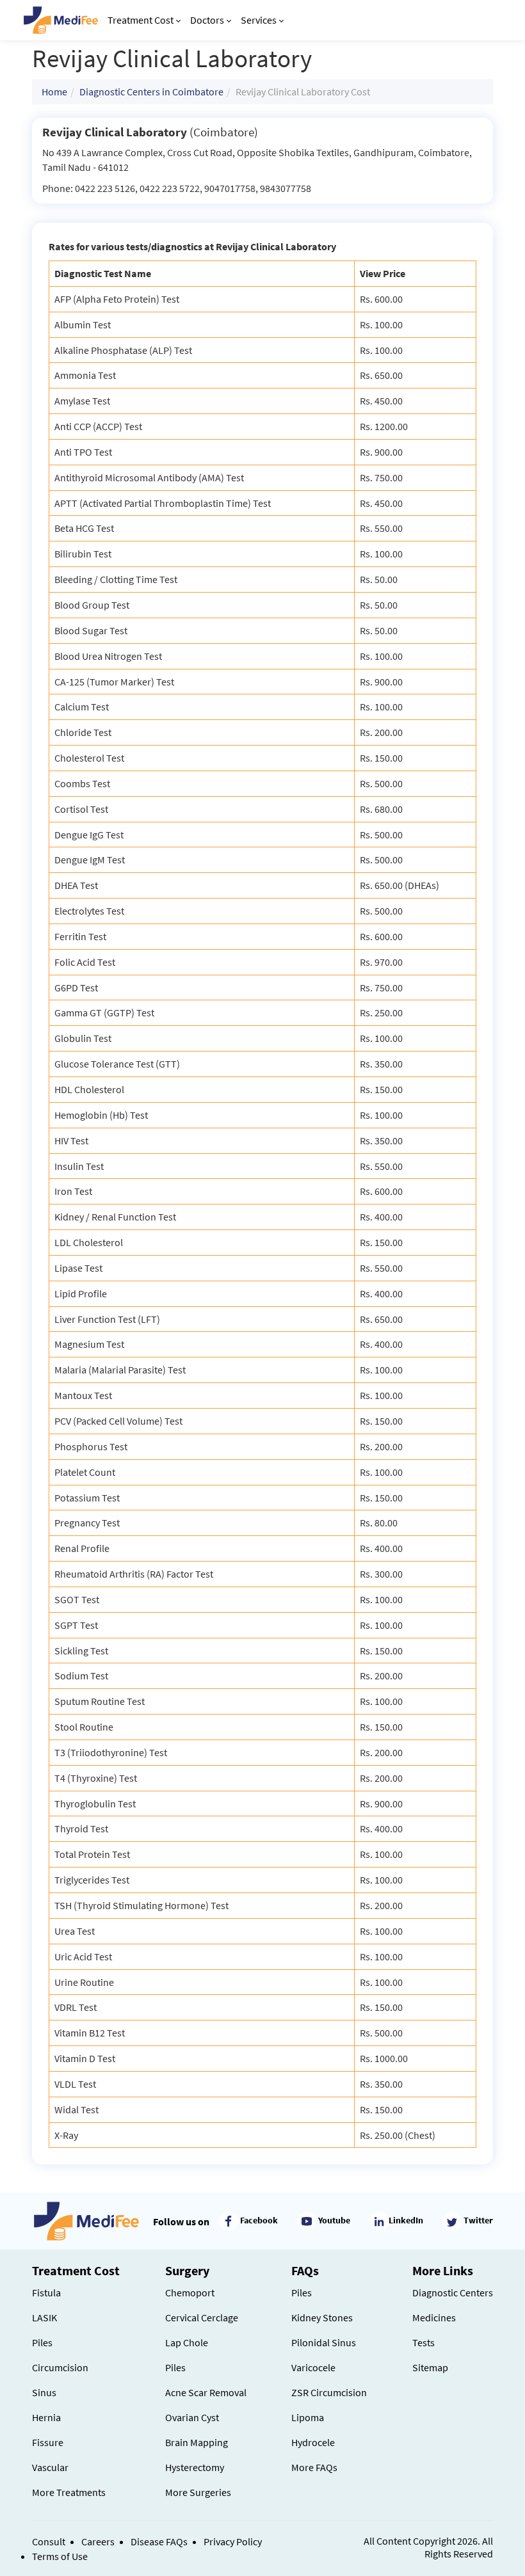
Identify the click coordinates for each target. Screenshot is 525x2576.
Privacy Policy (233, 2541)
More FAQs (314, 2467)
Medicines (434, 2317)
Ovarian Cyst (192, 2417)
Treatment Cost (141, 20)
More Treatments (69, 2492)
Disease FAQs (159, 2541)
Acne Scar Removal (206, 2392)
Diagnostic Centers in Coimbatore (151, 92)
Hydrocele (313, 2442)
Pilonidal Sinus (324, 2342)
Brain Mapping (197, 2442)
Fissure (48, 2442)
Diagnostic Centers (453, 2292)
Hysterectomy (195, 2467)
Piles (42, 2342)
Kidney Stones (322, 2317)
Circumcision (60, 2367)
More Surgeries (198, 2492)
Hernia (46, 2417)
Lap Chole (187, 2342)
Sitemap (430, 2367)
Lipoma (308, 2417)
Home (54, 92)
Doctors (207, 20)
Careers (98, 2541)
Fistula (46, 2292)
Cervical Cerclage (202, 2317)
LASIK (44, 2317)
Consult (49, 2541)
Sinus (44, 2392)
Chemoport (190, 2292)
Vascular (50, 2467)
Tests (424, 2342)
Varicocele (313, 2367)
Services (259, 20)
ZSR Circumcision (329, 2392)
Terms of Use (60, 2556)
